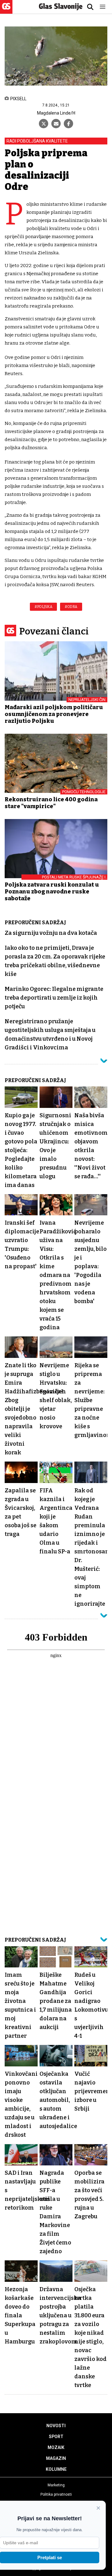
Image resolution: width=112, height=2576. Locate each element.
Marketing (56, 2485)
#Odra (71, 607)
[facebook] (68, 124)
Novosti (56, 2426)
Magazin (56, 2458)
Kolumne (56, 2469)
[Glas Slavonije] (6, 11)
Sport (56, 2437)
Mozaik (56, 2447)
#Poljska (43, 607)
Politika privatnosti (56, 2494)
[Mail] (56, 124)
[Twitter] (44, 124)
